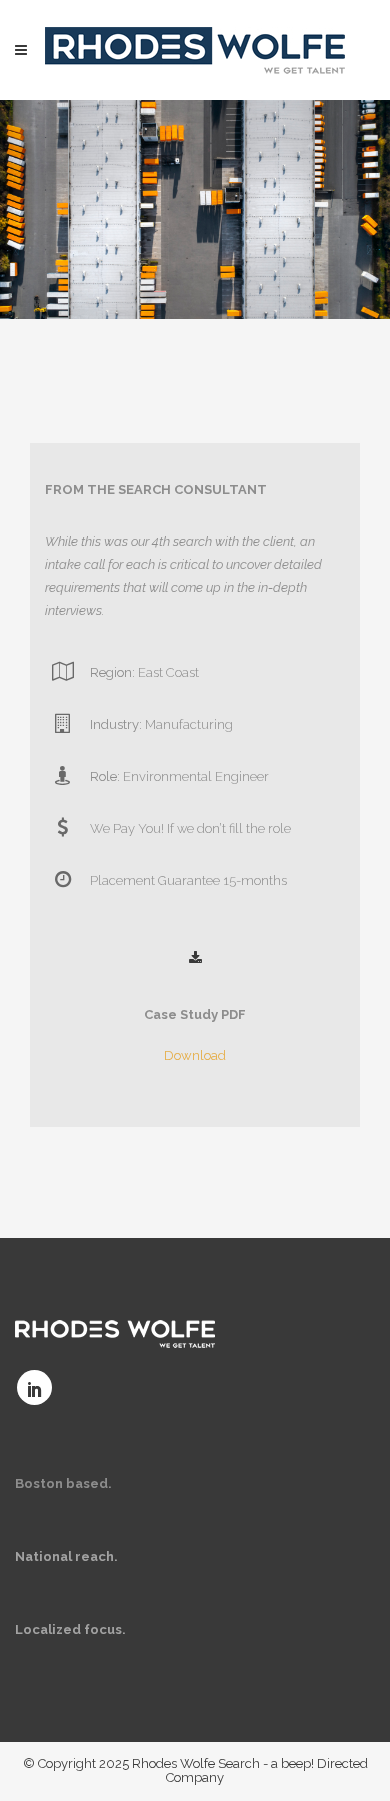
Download (195, 1055)
